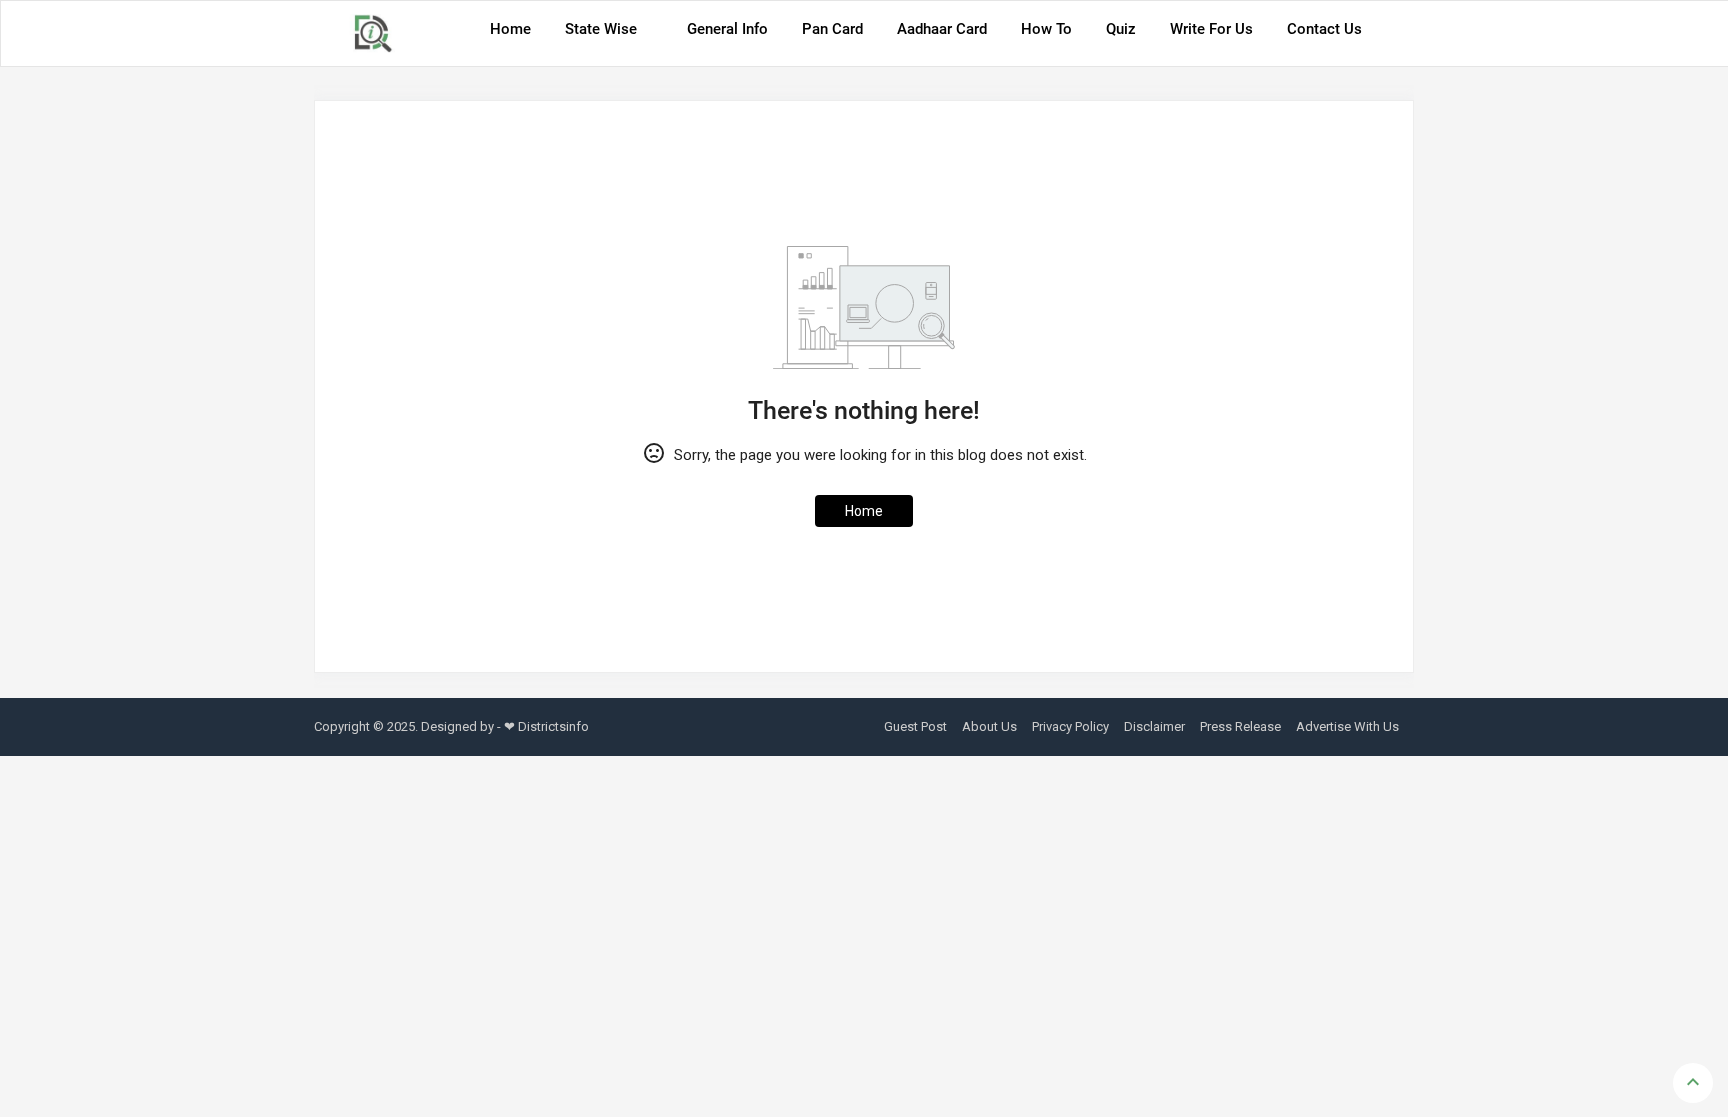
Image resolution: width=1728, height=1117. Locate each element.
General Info (727, 29)
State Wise (601, 29)
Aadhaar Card (942, 29)
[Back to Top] (1693, 1083)
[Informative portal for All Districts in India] (380, 33)
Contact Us (1324, 29)
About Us (989, 726)
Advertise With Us (1347, 726)
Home (510, 29)
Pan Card (832, 29)
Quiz (1121, 29)
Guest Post (915, 726)
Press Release (1240, 726)
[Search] (1393, 36)
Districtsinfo (553, 726)
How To (1046, 29)
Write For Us (1211, 29)
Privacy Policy (1070, 726)
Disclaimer (1154, 726)
